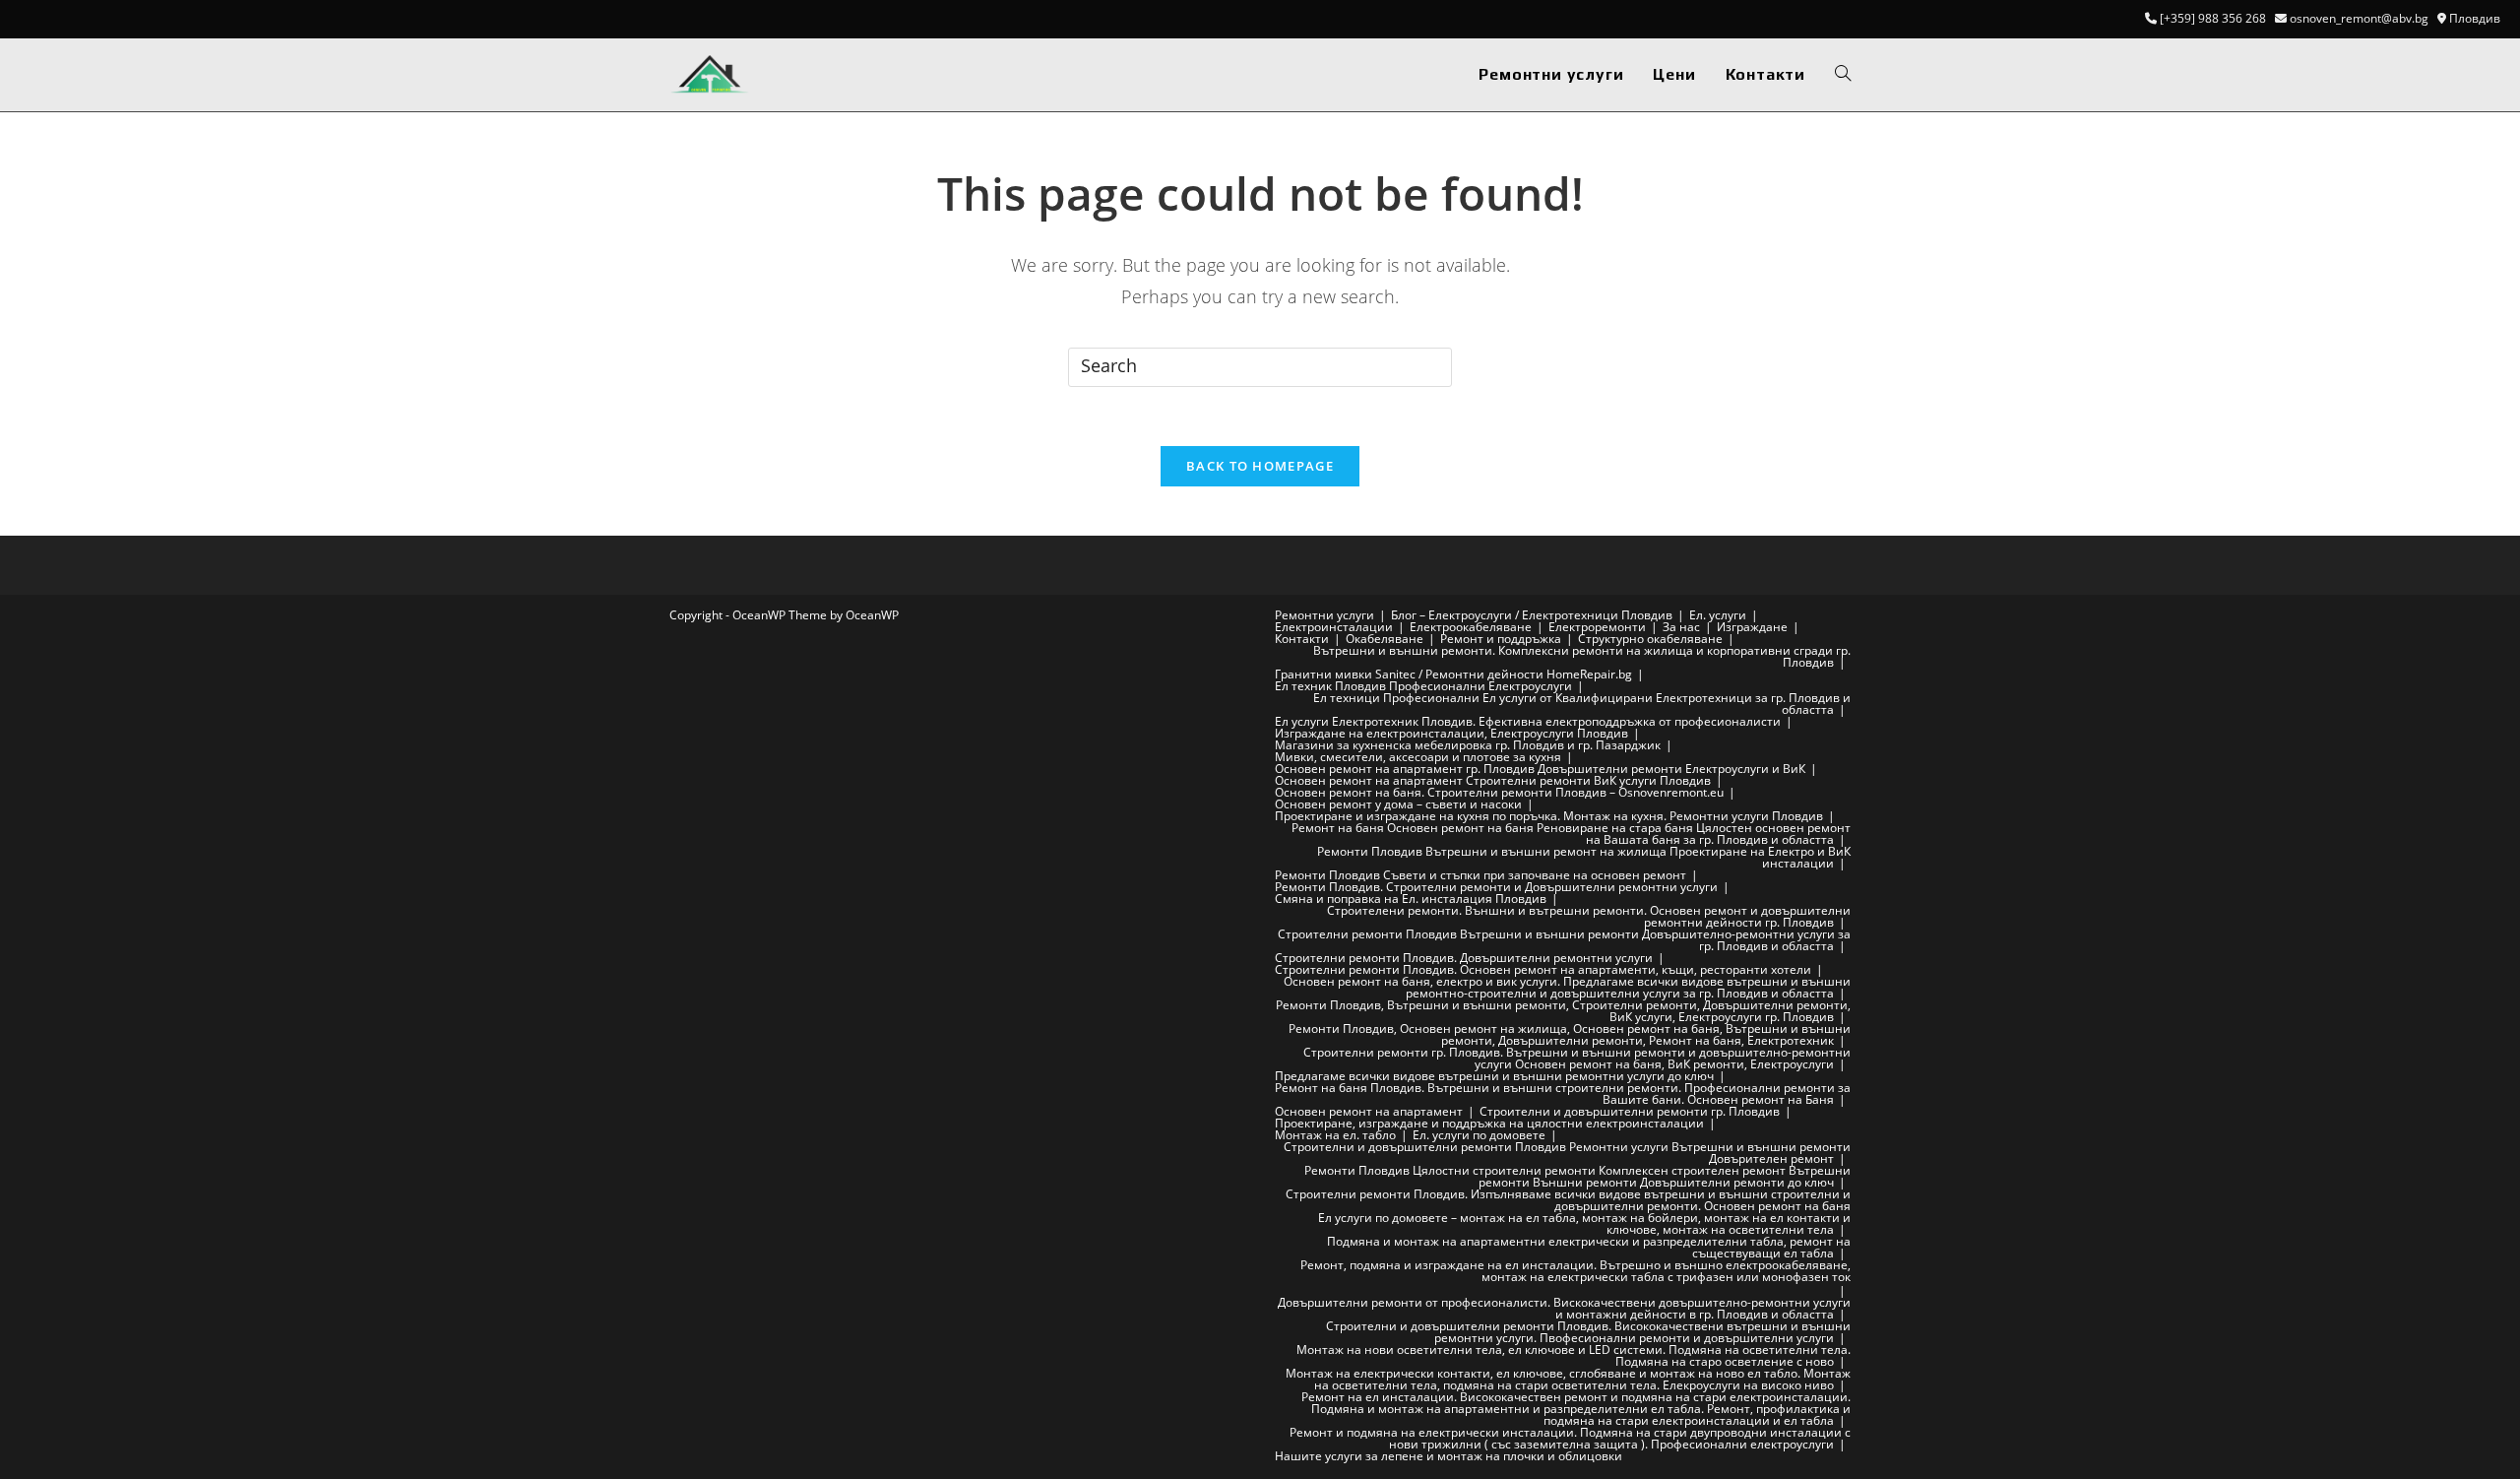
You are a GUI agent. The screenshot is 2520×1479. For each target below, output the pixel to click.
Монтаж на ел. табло (1335, 1135)
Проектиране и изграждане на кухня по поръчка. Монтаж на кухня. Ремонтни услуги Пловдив (1549, 816)
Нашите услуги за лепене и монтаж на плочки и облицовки (1449, 1456)
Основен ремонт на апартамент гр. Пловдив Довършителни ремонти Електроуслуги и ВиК (1540, 769)
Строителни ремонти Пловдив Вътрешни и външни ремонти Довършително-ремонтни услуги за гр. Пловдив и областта (1564, 940)
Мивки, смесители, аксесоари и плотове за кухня (1418, 757)
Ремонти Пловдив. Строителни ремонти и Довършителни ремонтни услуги (1496, 887)
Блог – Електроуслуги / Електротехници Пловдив (1532, 615)
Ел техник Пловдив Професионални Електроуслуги (1423, 686)
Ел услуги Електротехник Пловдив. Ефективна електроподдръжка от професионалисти (1528, 721)
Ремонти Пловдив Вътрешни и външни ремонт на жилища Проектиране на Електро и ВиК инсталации (1584, 857)
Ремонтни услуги (1324, 615)
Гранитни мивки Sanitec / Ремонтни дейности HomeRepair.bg (1453, 674)
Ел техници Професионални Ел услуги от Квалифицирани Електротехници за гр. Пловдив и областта (1582, 704)
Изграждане (1752, 627)
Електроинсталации (1334, 627)
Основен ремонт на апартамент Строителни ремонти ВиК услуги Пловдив (1493, 780)
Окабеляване (1385, 639)
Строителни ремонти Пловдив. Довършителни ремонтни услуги (1464, 958)
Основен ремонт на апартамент (1369, 1111)
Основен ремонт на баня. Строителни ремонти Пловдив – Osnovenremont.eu (1499, 792)
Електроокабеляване (1471, 627)
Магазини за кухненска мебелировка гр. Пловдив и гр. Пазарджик (1468, 745)
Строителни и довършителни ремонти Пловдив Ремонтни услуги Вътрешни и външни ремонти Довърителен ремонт (1567, 1153)
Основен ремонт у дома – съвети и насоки (1398, 804)
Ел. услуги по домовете (1479, 1135)
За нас (1681, 627)
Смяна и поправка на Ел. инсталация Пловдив (1411, 899)
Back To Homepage (1260, 466)
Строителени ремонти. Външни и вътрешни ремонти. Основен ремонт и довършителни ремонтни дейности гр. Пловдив (1589, 916)
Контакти (1302, 639)
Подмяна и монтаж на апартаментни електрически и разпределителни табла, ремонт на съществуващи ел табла (1589, 1247)
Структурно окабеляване (1650, 639)
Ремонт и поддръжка (1501, 639)
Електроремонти (1597, 627)
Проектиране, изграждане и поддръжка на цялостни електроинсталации (1489, 1123)
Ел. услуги (1718, 615)
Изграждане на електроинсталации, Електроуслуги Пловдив (1451, 733)
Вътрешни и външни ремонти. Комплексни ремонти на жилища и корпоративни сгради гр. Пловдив (1582, 656)
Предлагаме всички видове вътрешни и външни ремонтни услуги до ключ (1494, 1076)
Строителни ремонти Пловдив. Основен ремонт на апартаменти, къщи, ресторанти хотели (1543, 969)
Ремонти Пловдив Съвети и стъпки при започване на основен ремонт (1480, 875)
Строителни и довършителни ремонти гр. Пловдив (1630, 1111)
